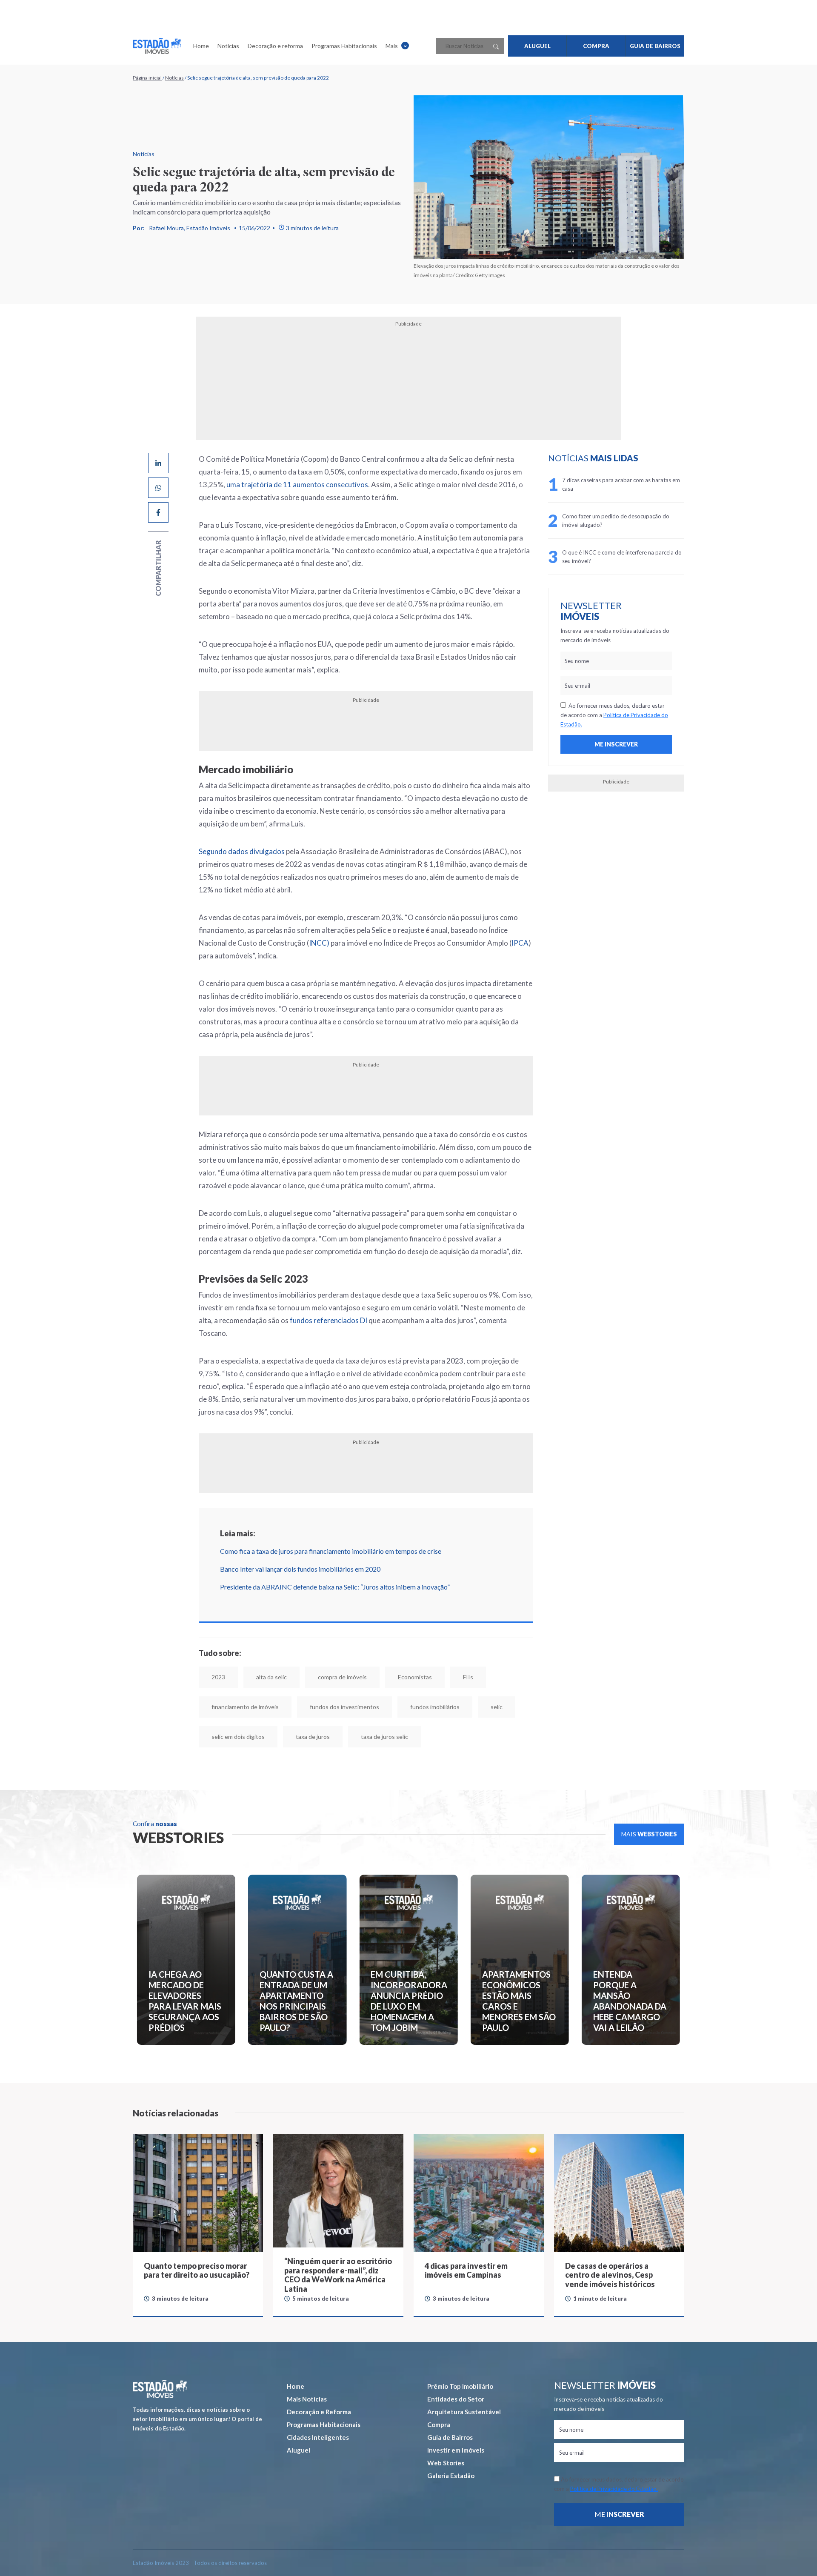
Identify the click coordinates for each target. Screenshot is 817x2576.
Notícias (228, 46)
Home (201, 46)
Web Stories (446, 2463)
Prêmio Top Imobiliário (460, 2386)
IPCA (520, 943)
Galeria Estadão (451, 2476)
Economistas (415, 1677)
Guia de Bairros (450, 2437)
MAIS (649, 1834)
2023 (218, 1677)
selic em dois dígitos (238, 1737)
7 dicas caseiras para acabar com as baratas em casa (621, 484)
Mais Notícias (307, 2399)
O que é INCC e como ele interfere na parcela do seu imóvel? (622, 557)
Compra (439, 2424)
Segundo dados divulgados (242, 851)
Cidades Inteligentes (318, 2437)
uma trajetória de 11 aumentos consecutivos (297, 485)
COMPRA (596, 46)
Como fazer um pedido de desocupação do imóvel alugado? (616, 520)
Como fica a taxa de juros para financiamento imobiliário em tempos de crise (331, 1551)
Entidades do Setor (456, 2399)
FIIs (468, 1677)
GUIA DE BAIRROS (655, 46)
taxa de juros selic (384, 1737)
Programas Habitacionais (344, 46)
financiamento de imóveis (245, 1707)
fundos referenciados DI (329, 1320)
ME (619, 2514)
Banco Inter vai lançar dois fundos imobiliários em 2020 (300, 1569)
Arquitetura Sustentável (464, 2412)
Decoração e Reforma (319, 2412)
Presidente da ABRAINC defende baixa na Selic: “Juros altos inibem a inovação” (335, 1587)
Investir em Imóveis (456, 2450)
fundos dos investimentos (344, 1707)
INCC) (319, 943)
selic (497, 1707)
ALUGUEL (537, 46)
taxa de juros (313, 1737)
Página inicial (147, 78)
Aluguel (299, 2450)
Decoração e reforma (275, 46)
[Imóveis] (160, 2389)
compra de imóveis (342, 1677)
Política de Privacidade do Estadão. (614, 2489)
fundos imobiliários (435, 1707)
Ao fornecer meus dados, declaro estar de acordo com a (614, 715)
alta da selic (271, 1677)
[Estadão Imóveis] (157, 46)
